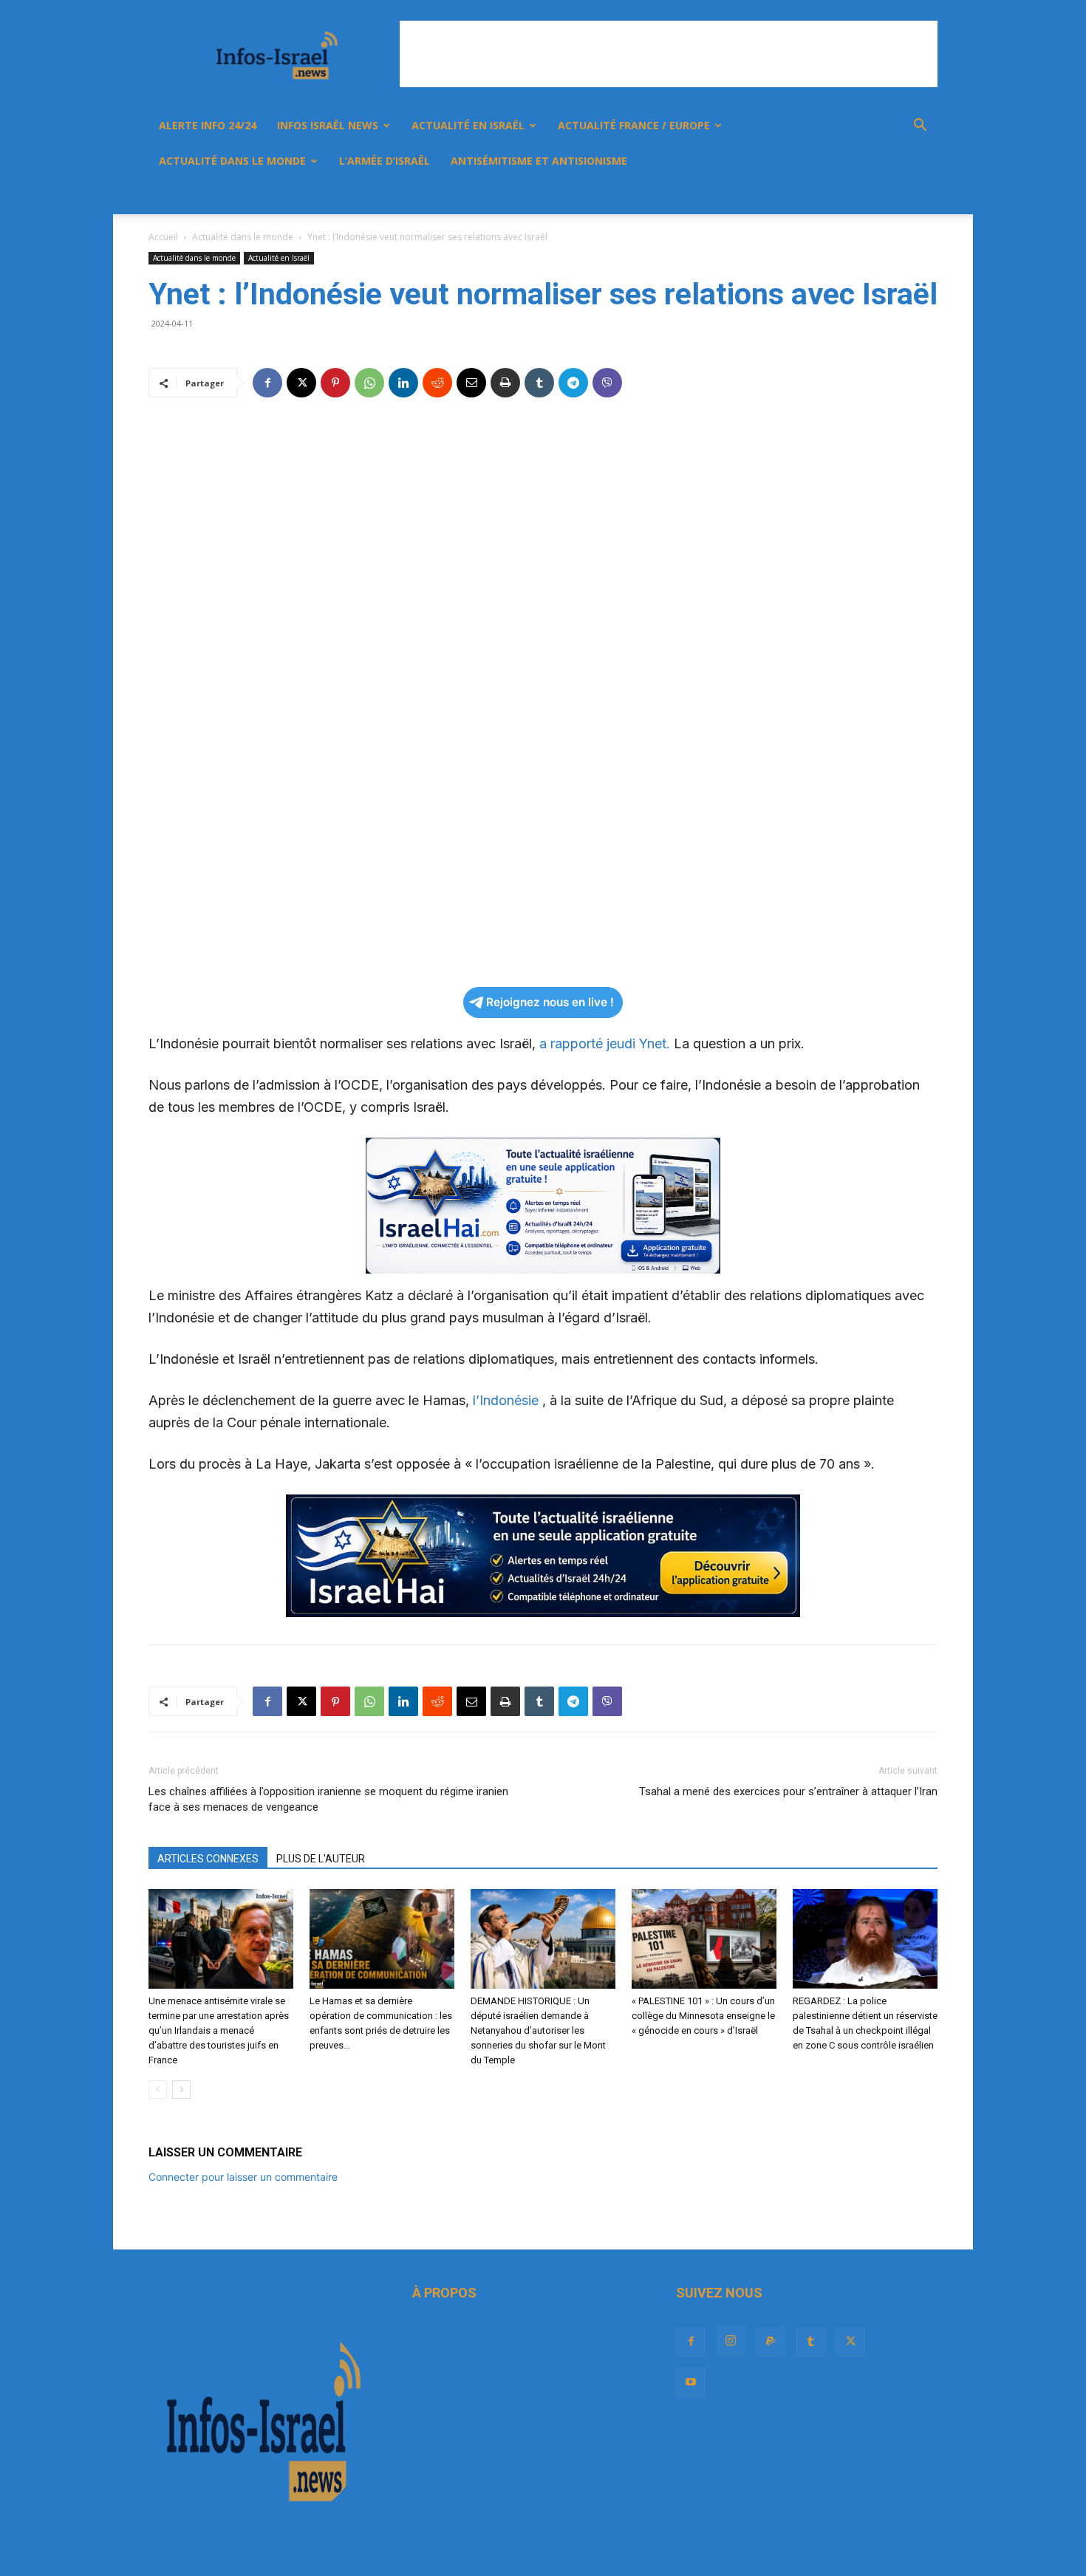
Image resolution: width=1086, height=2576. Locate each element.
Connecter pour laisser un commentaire (243, 2177)
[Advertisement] (669, 54)
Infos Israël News (328, 125)
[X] (862, 197)
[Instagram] (787, 197)
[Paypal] (812, 197)
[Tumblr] (837, 197)
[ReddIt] (437, 383)
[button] (920, 127)
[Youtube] (887, 197)
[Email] (471, 383)
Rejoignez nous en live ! (550, 1002)
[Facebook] (762, 197)
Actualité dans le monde (232, 161)
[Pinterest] (335, 383)
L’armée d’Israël (385, 161)
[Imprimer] (505, 383)
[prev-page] (158, 2090)
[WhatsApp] (369, 383)
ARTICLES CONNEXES (208, 1859)
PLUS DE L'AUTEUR (321, 1859)
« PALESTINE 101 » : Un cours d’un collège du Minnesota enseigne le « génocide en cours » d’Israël (703, 2016)
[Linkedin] (403, 383)
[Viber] (607, 383)
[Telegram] (573, 383)
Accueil (163, 237)
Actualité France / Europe (634, 125)
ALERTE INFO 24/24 (208, 125)
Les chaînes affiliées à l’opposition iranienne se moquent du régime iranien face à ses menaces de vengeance (328, 1799)
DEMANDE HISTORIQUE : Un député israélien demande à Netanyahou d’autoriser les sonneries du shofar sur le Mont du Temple (538, 2030)
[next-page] (181, 2090)
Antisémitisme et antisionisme (539, 161)
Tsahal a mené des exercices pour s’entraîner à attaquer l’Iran (788, 1791)
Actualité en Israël (468, 125)
